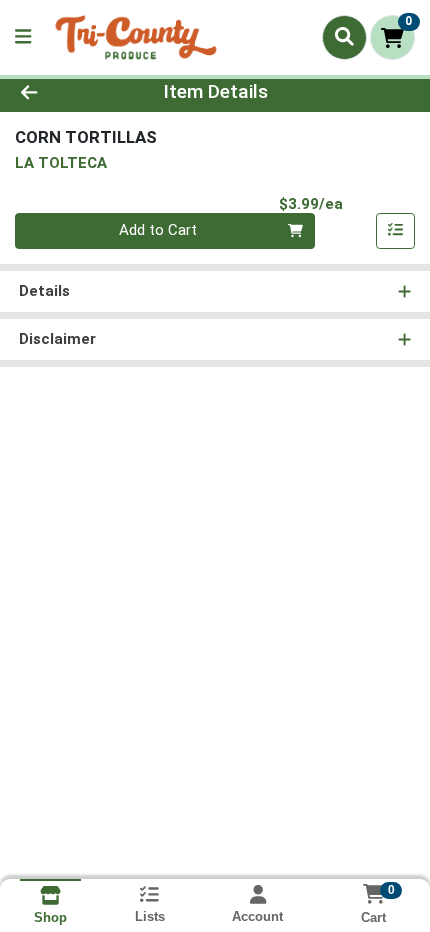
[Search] (344, 37)
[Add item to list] (396, 231)
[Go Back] (65, 92)
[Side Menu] (23, 37)
